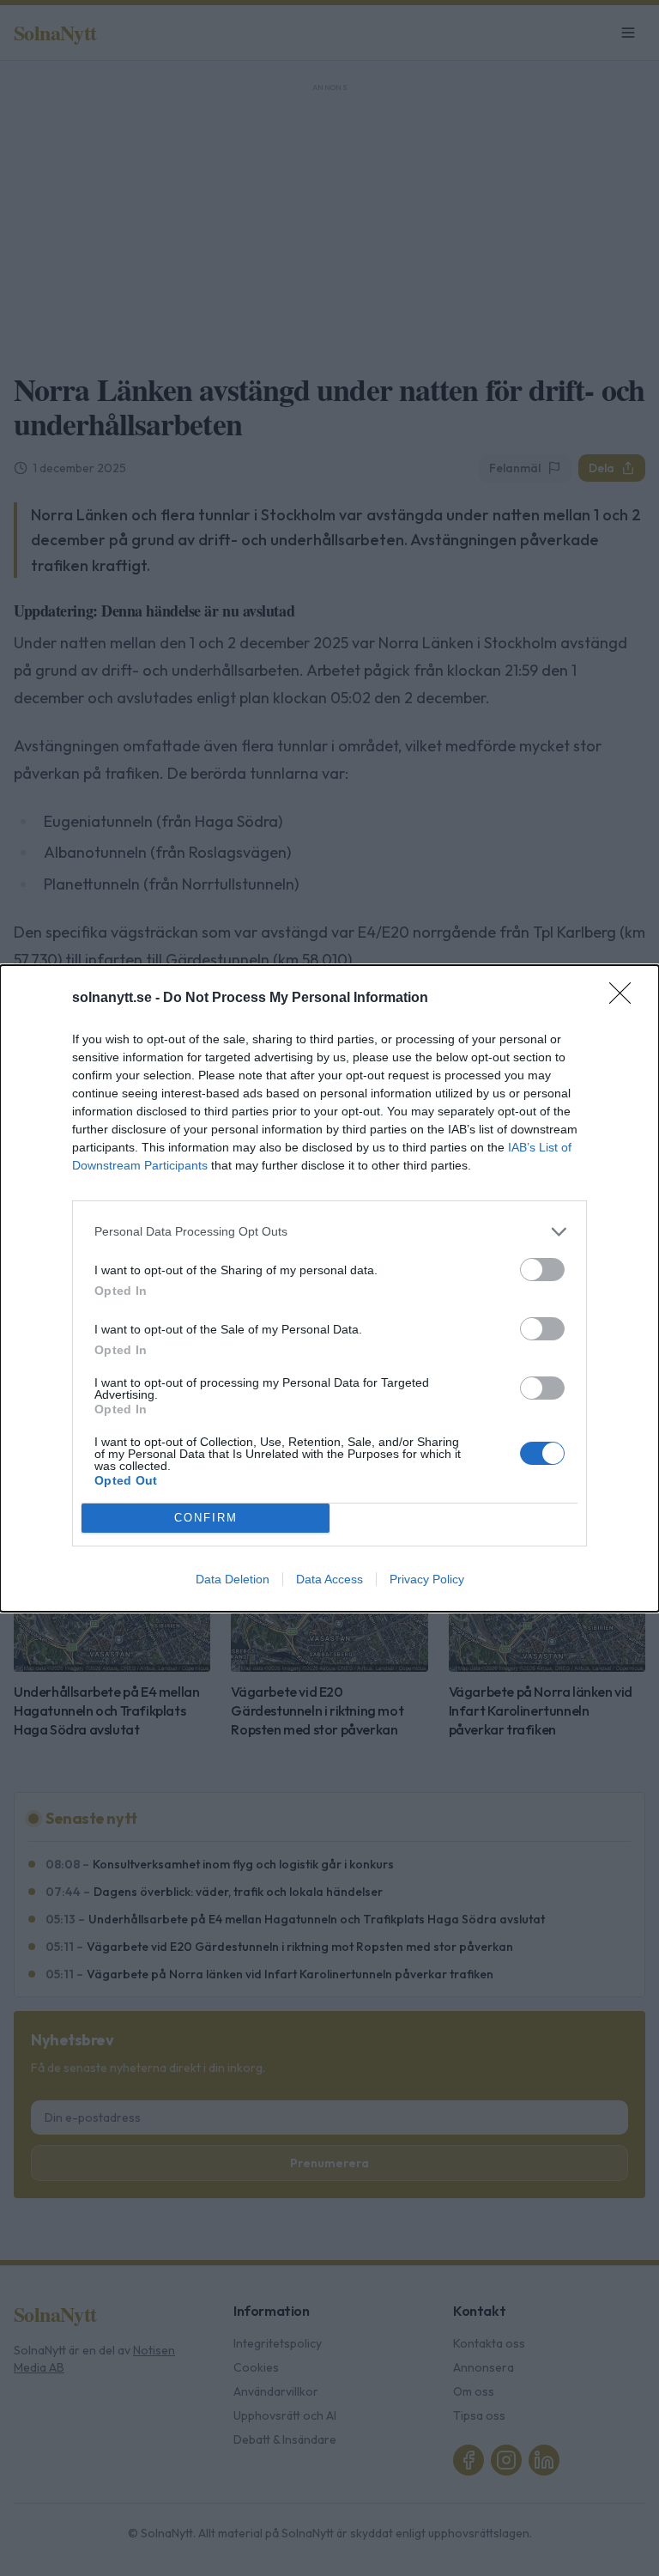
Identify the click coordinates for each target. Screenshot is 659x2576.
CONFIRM (206, 1518)
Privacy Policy (427, 1579)
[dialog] (329, 1288)
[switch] (542, 1270)
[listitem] (329, 1232)
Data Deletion (233, 1579)
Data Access (329, 1579)
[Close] (626, 999)
